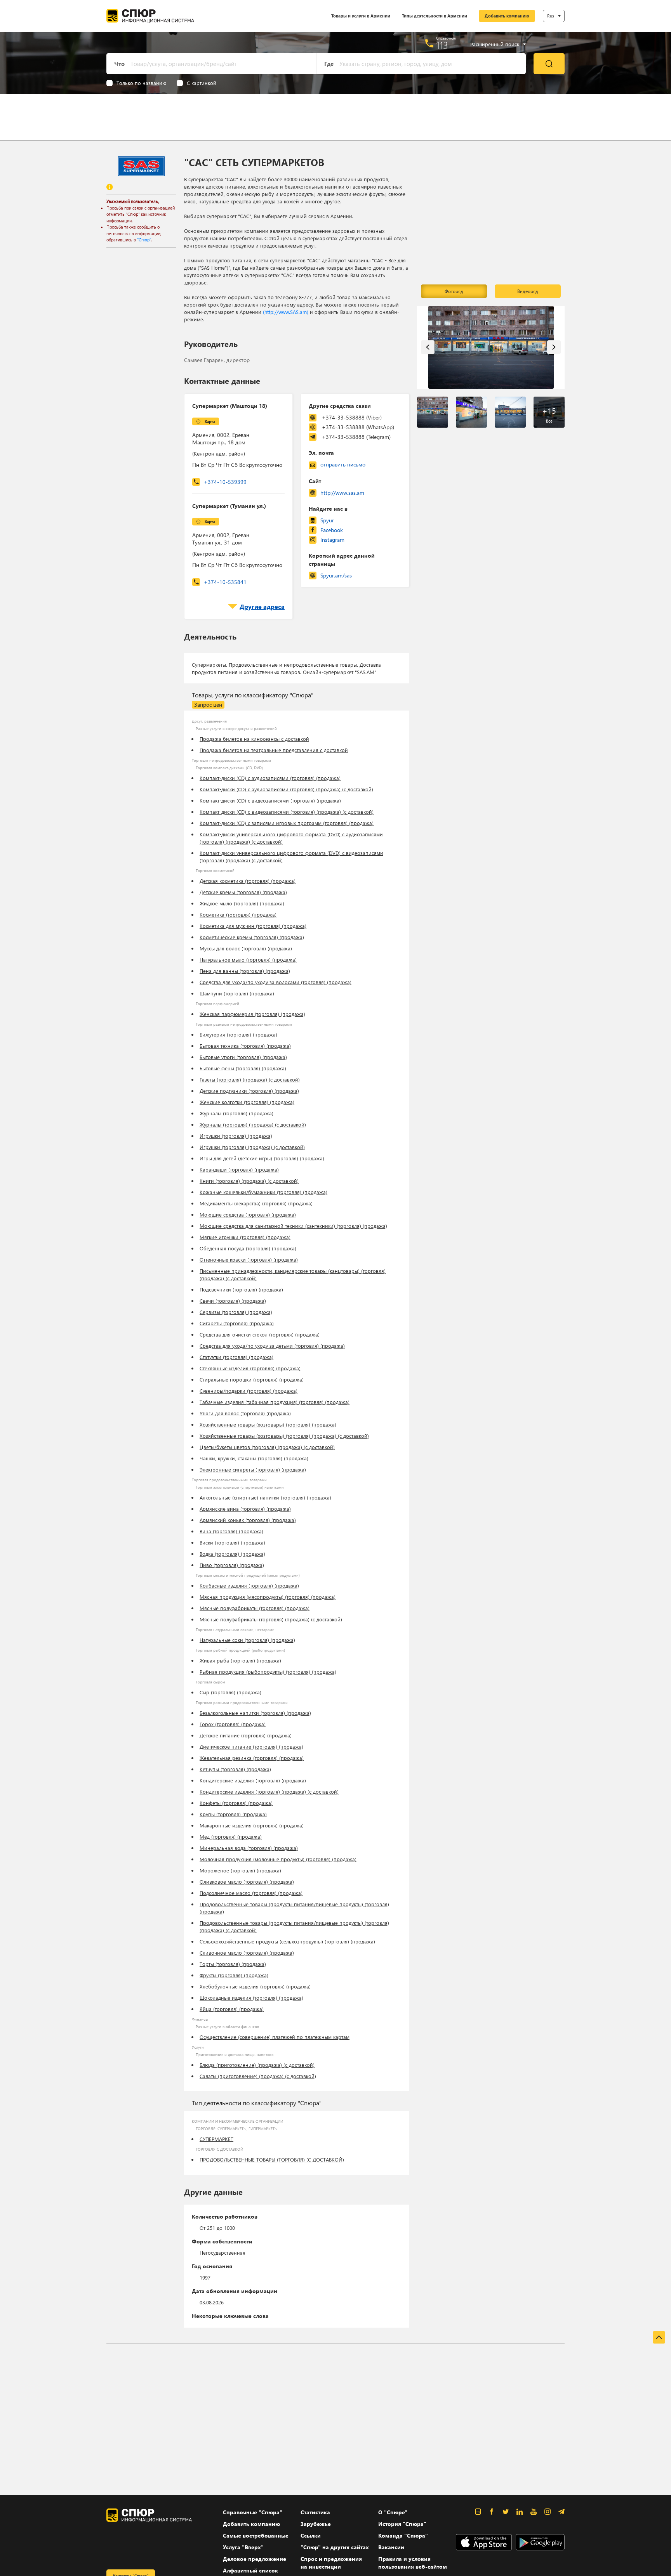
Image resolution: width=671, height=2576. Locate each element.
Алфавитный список (250, 2570)
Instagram (332, 540)
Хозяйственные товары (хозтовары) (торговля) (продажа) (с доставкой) (284, 1436)
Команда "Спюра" (403, 2535)
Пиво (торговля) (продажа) (232, 1565)
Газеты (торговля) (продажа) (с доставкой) (250, 1079)
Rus (551, 16)
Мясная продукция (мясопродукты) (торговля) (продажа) (268, 1597)
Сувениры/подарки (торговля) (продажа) (249, 1391)
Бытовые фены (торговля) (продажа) (243, 1068)
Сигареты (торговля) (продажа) (237, 1323)
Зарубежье (316, 2524)
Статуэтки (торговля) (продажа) (236, 1357)
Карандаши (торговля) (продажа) (239, 1169)
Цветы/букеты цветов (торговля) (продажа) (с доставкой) (267, 1447)
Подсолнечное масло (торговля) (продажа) (251, 1893)
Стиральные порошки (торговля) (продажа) (252, 1379)
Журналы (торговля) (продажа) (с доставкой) (253, 1124)
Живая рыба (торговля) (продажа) (240, 1660)
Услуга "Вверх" (243, 2547)
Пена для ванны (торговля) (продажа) (245, 971)
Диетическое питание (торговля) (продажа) (251, 1747)
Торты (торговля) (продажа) (233, 1964)
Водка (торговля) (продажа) (232, 1554)
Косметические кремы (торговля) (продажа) (252, 937)
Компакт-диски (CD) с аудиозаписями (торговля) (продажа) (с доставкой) (286, 789)
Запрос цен (208, 705)
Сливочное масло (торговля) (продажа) (247, 1953)
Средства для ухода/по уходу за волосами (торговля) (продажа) (276, 982)
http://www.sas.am (342, 493)
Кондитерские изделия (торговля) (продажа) (253, 1780)
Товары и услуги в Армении (361, 16)
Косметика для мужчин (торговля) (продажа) (253, 926)
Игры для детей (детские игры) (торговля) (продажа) (262, 1158)
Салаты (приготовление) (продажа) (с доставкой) (258, 2076)
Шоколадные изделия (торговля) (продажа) (251, 1998)
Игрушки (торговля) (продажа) (236, 1136)
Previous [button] (428, 347)
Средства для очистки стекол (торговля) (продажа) (260, 1334)
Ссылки (311, 2535)
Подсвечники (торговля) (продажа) (241, 1289)
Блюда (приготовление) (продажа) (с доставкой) (257, 2065)
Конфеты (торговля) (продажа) (236, 1803)
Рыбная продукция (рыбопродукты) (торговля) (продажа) (268, 1672)
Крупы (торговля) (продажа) (233, 1814)
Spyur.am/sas (336, 575)
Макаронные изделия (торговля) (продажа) (252, 1825)
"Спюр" (144, 240)
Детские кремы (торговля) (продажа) (243, 892)
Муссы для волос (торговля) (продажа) (246, 948)
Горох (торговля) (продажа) (233, 1724)
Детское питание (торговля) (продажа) (246, 1735)
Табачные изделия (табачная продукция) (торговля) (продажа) (275, 1402)
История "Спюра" (402, 2524)
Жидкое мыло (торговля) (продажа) (242, 903)
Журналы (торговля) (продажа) (236, 1113)
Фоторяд (454, 291)
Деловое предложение (255, 2559)
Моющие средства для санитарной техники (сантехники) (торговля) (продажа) (293, 1226)
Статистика (315, 2512)
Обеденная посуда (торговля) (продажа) (248, 1248)
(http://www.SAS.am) (286, 312)
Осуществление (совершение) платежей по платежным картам (275, 2037)
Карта (210, 421)
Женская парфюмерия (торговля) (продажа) (252, 1014)
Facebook (332, 530)
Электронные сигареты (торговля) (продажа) (253, 1469)
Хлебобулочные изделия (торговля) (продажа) (255, 1986)
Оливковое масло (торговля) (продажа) (247, 1882)
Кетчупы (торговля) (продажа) (235, 1769)
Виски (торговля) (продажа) (232, 1542)
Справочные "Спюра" (253, 2512)
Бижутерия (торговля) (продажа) (238, 1034)
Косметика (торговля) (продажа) (238, 914)
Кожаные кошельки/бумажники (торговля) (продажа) (263, 1192)
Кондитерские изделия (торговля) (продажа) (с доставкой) (269, 1792)
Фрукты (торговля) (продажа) (234, 1975)
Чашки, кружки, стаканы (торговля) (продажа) (254, 1458)
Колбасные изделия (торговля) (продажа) (249, 1585)
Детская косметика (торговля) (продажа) (248, 881)
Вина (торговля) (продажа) (231, 1531)
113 (442, 45)
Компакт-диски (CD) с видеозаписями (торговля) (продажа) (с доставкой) (287, 812)
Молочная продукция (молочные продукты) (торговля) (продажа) (278, 1859)
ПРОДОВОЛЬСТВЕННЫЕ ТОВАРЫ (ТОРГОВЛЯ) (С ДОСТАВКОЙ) (272, 2159)
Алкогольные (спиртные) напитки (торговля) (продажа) (265, 1497)
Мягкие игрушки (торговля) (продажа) (245, 1237)
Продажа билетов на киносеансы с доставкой (254, 739)
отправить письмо (343, 464)
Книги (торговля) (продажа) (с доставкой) (249, 1181)
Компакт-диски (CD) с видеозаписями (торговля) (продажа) (270, 800)
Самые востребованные (256, 2535)
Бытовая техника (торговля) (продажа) (245, 1046)
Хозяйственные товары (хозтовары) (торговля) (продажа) (268, 1424)
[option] (491, 348)
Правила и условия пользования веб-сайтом (413, 2563)
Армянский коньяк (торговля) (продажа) (248, 1520)
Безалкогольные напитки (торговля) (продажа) (255, 1713)
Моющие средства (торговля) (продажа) (248, 1214)
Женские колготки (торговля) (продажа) (247, 1102)
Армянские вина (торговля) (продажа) (245, 1509)
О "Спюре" (393, 2512)
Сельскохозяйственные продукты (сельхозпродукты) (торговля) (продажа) (287, 1941)
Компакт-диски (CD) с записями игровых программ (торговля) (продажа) (287, 823)
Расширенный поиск (495, 44)
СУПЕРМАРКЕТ (216, 2139)
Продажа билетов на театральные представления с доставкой (274, 750)
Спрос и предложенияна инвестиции (331, 2563)
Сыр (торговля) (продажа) (230, 1692)
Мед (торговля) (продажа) (231, 1837)
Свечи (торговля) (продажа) (233, 1301)
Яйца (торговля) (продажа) (232, 2009)
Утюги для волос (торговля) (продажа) (245, 1413)
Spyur (327, 520)
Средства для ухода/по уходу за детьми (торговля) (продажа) (272, 1346)
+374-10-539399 (225, 482)
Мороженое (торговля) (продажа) (240, 1870)
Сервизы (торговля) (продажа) (236, 1312)
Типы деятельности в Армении (435, 16)
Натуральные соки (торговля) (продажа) (247, 1640)
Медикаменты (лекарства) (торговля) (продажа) (256, 1203)
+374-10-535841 (225, 582)
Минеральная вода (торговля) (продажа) (249, 1848)
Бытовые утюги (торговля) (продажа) (243, 1057)
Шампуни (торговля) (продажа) (237, 993)
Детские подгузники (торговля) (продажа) (249, 1091)
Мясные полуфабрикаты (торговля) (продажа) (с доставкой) (271, 1619)
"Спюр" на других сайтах (335, 2547)
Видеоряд (528, 291)
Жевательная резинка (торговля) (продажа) (252, 1758)
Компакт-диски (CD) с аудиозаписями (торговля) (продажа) (270, 778)
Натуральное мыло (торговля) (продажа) (248, 959)
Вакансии (391, 2547)
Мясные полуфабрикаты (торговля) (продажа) (255, 1608)
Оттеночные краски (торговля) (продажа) (249, 1259)
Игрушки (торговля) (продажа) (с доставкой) (252, 1147)
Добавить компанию (507, 16)
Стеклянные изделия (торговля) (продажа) (250, 1368)
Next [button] (554, 347)
